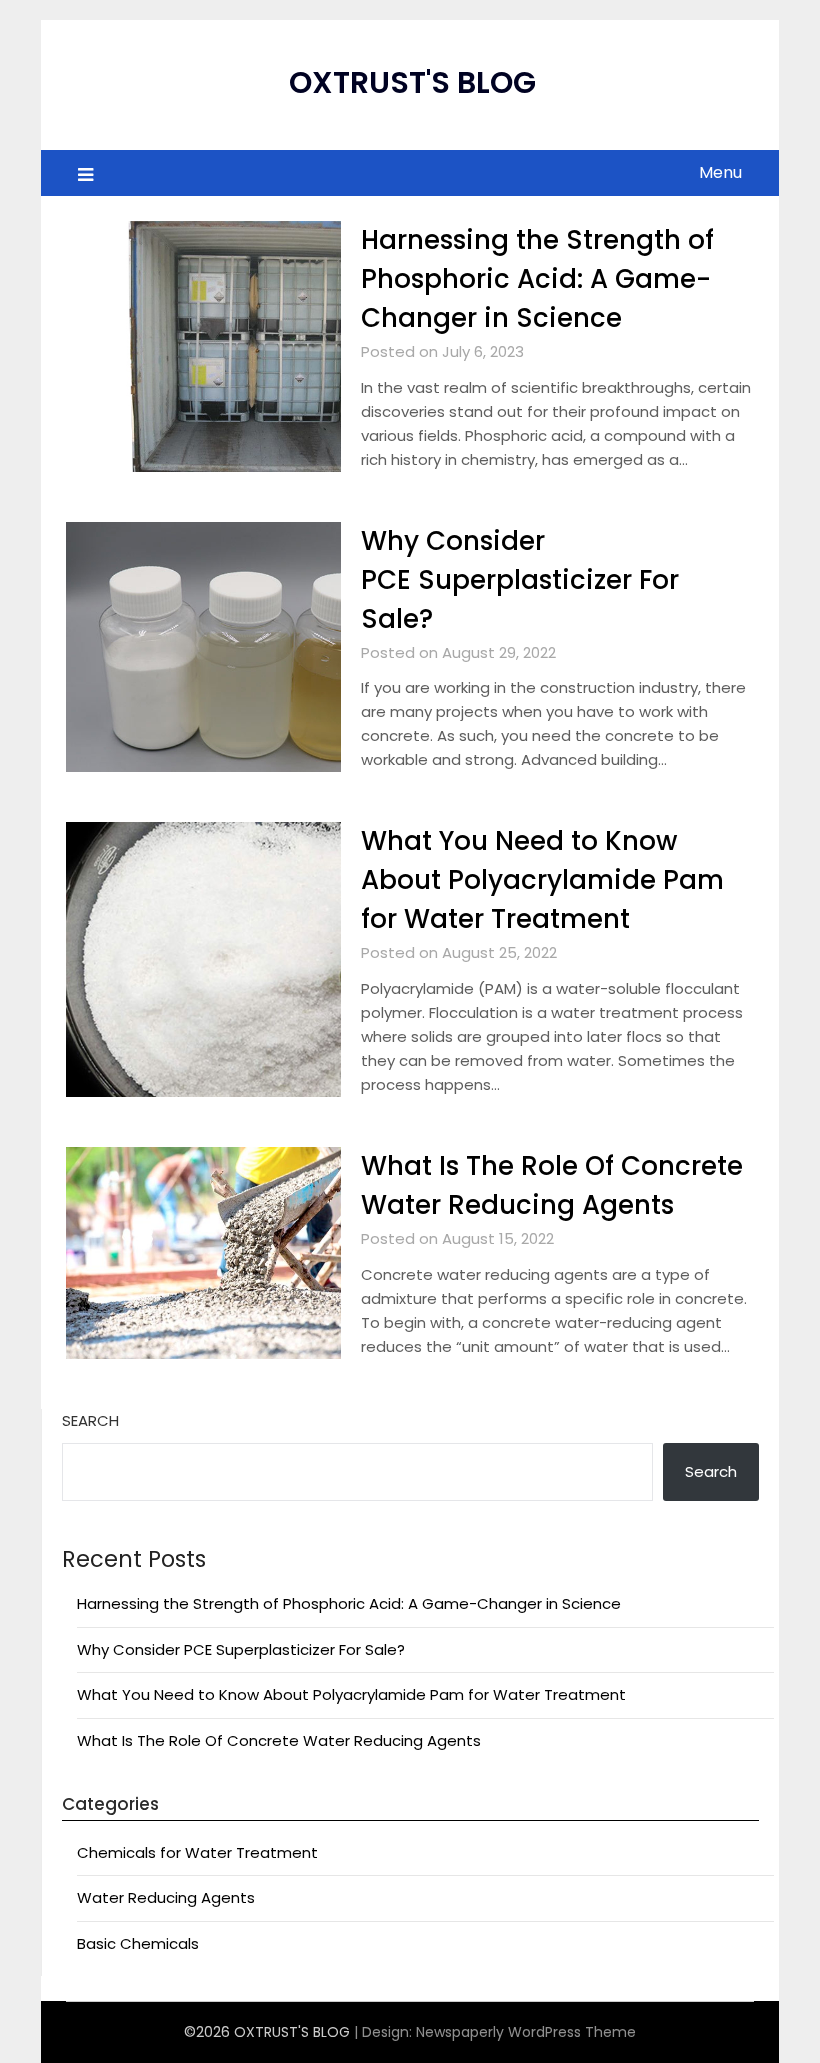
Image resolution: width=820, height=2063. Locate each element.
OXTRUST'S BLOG (412, 82)
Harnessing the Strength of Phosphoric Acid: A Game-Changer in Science (537, 279)
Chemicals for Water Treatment (197, 1852)
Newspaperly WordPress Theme (526, 2032)
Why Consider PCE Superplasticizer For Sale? (520, 580)
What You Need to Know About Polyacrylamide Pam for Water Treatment (542, 880)
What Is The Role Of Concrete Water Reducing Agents (279, 1740)
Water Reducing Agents (166, 1897)
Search (90, 1420)
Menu (720, 172)
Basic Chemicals (138, 1943)
